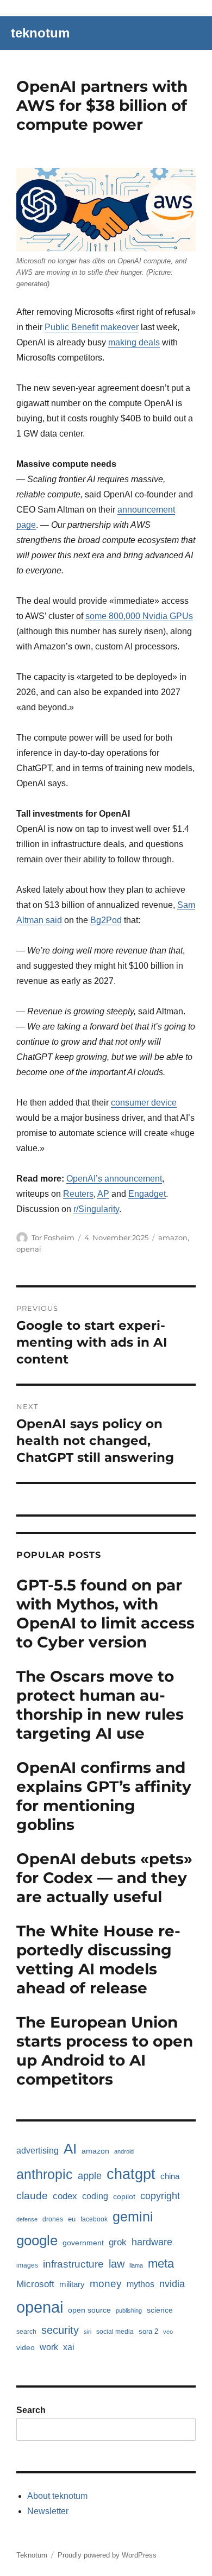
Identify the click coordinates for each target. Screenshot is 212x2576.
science (160, 2310)
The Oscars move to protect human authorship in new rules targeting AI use (100, 1705)
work (49, 2347)
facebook (94, 2219)
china (170, 2176)
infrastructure (73, 2264)
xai (69, 2347)
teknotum (40, 33)
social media (115, 2332)
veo (168, 2332)
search (26, 2332)
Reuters (78, 1194)
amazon (173, 1238)
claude (32, 2196)
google (37, 2240)
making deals (134, 342)
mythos (141, 2284)
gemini (133, 2217)
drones (53, 2219)
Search (31, 2410)
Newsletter (48, 2511)
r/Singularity (96, 1209)
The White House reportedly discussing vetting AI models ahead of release (98, 1959)
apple (90, 2176)
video (26, 2347)
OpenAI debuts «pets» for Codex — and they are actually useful (104, 1878)
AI (70, 2149)
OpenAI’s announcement (114, 1179)
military (72, 2284)
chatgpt (131, 2174)
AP (103, 1194)
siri (88, 2332)
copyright (160, 2196)
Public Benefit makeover (92, 327)
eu (72, 2219)
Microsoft (35, 2284)
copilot (124, 2196)
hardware (152, 2242)
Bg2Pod (106, 920)
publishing (129, 2310)
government (83, 2243)
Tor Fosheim (53, 1238)
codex (65, 2196)
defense (27, 2219)
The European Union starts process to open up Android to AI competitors (105, 2051)
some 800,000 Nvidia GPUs (139, 616)
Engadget (147, 1194)
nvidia (172, 2284)
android (124, 2151)
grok (118, 2242)
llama (136, 2265)
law (117, 2264)
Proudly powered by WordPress (107, 2555)
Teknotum (32, 2555)
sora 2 (148, 2331)
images (27, 2265)
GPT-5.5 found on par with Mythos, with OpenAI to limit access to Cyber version (105, 1614)
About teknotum (57, 2496)
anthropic (45, 2174)
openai (29, 1249)
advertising (38, 2151)
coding (95, 2196)
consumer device (144, 1103)
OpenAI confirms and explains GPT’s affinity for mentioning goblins (104, 1796)
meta (161, 2264)
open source (89, 2310)
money (106, 2284)
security (60, 2330)
